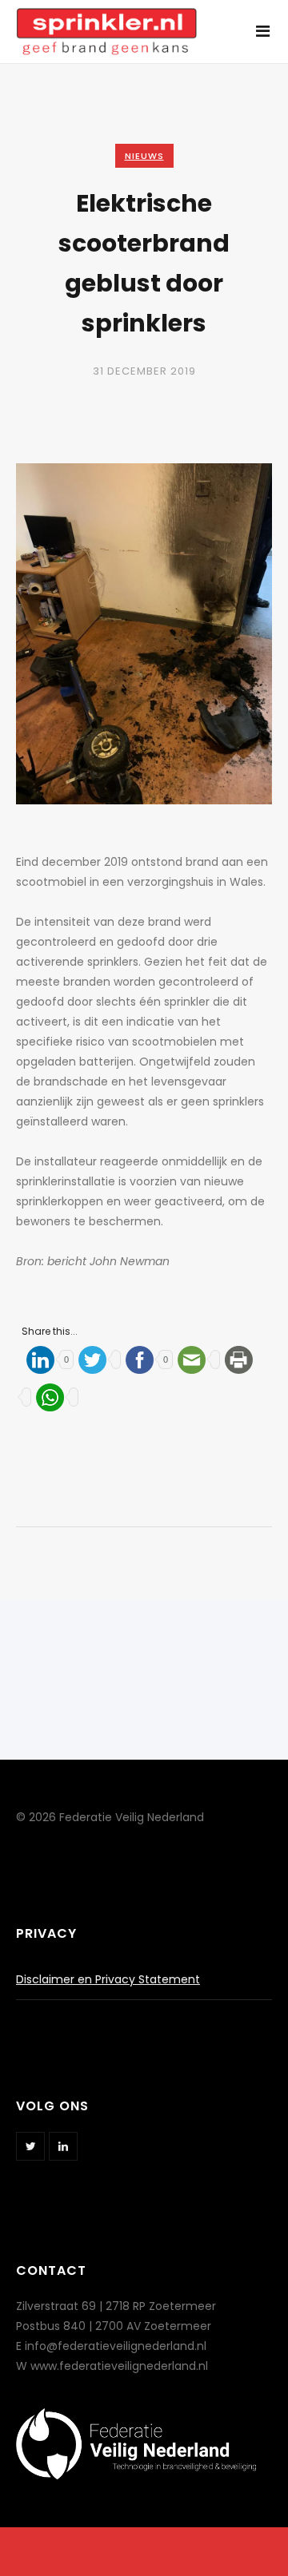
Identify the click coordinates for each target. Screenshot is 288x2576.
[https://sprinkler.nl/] (106, 23)
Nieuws (144, 156)
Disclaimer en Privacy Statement (108, 1979)
